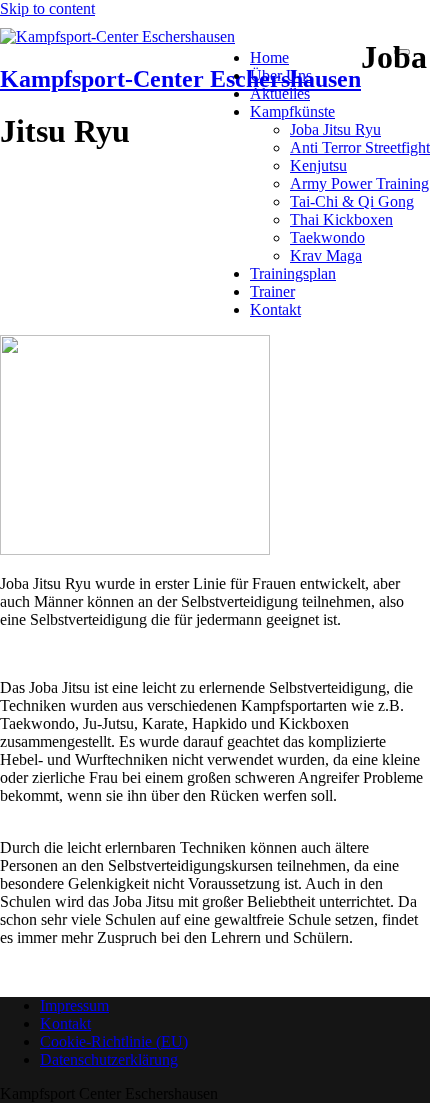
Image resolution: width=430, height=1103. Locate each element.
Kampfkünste (292, 111)
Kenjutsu (318, 165)
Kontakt (275, 309)
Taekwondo (327, 237)
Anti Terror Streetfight (360, 147)
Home (269, 57)
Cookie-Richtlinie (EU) (114, 1041)
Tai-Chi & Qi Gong (352, 201)
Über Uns (281, 75)
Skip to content (47, 8)
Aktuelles (280, 93)
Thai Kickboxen (341, 219)
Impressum (74, 1005)
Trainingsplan (293, 273)
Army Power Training (359, 183)
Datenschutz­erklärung (109, 1059)
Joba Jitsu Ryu (335, 129)
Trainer (272, 291)
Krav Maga (326, 255)
